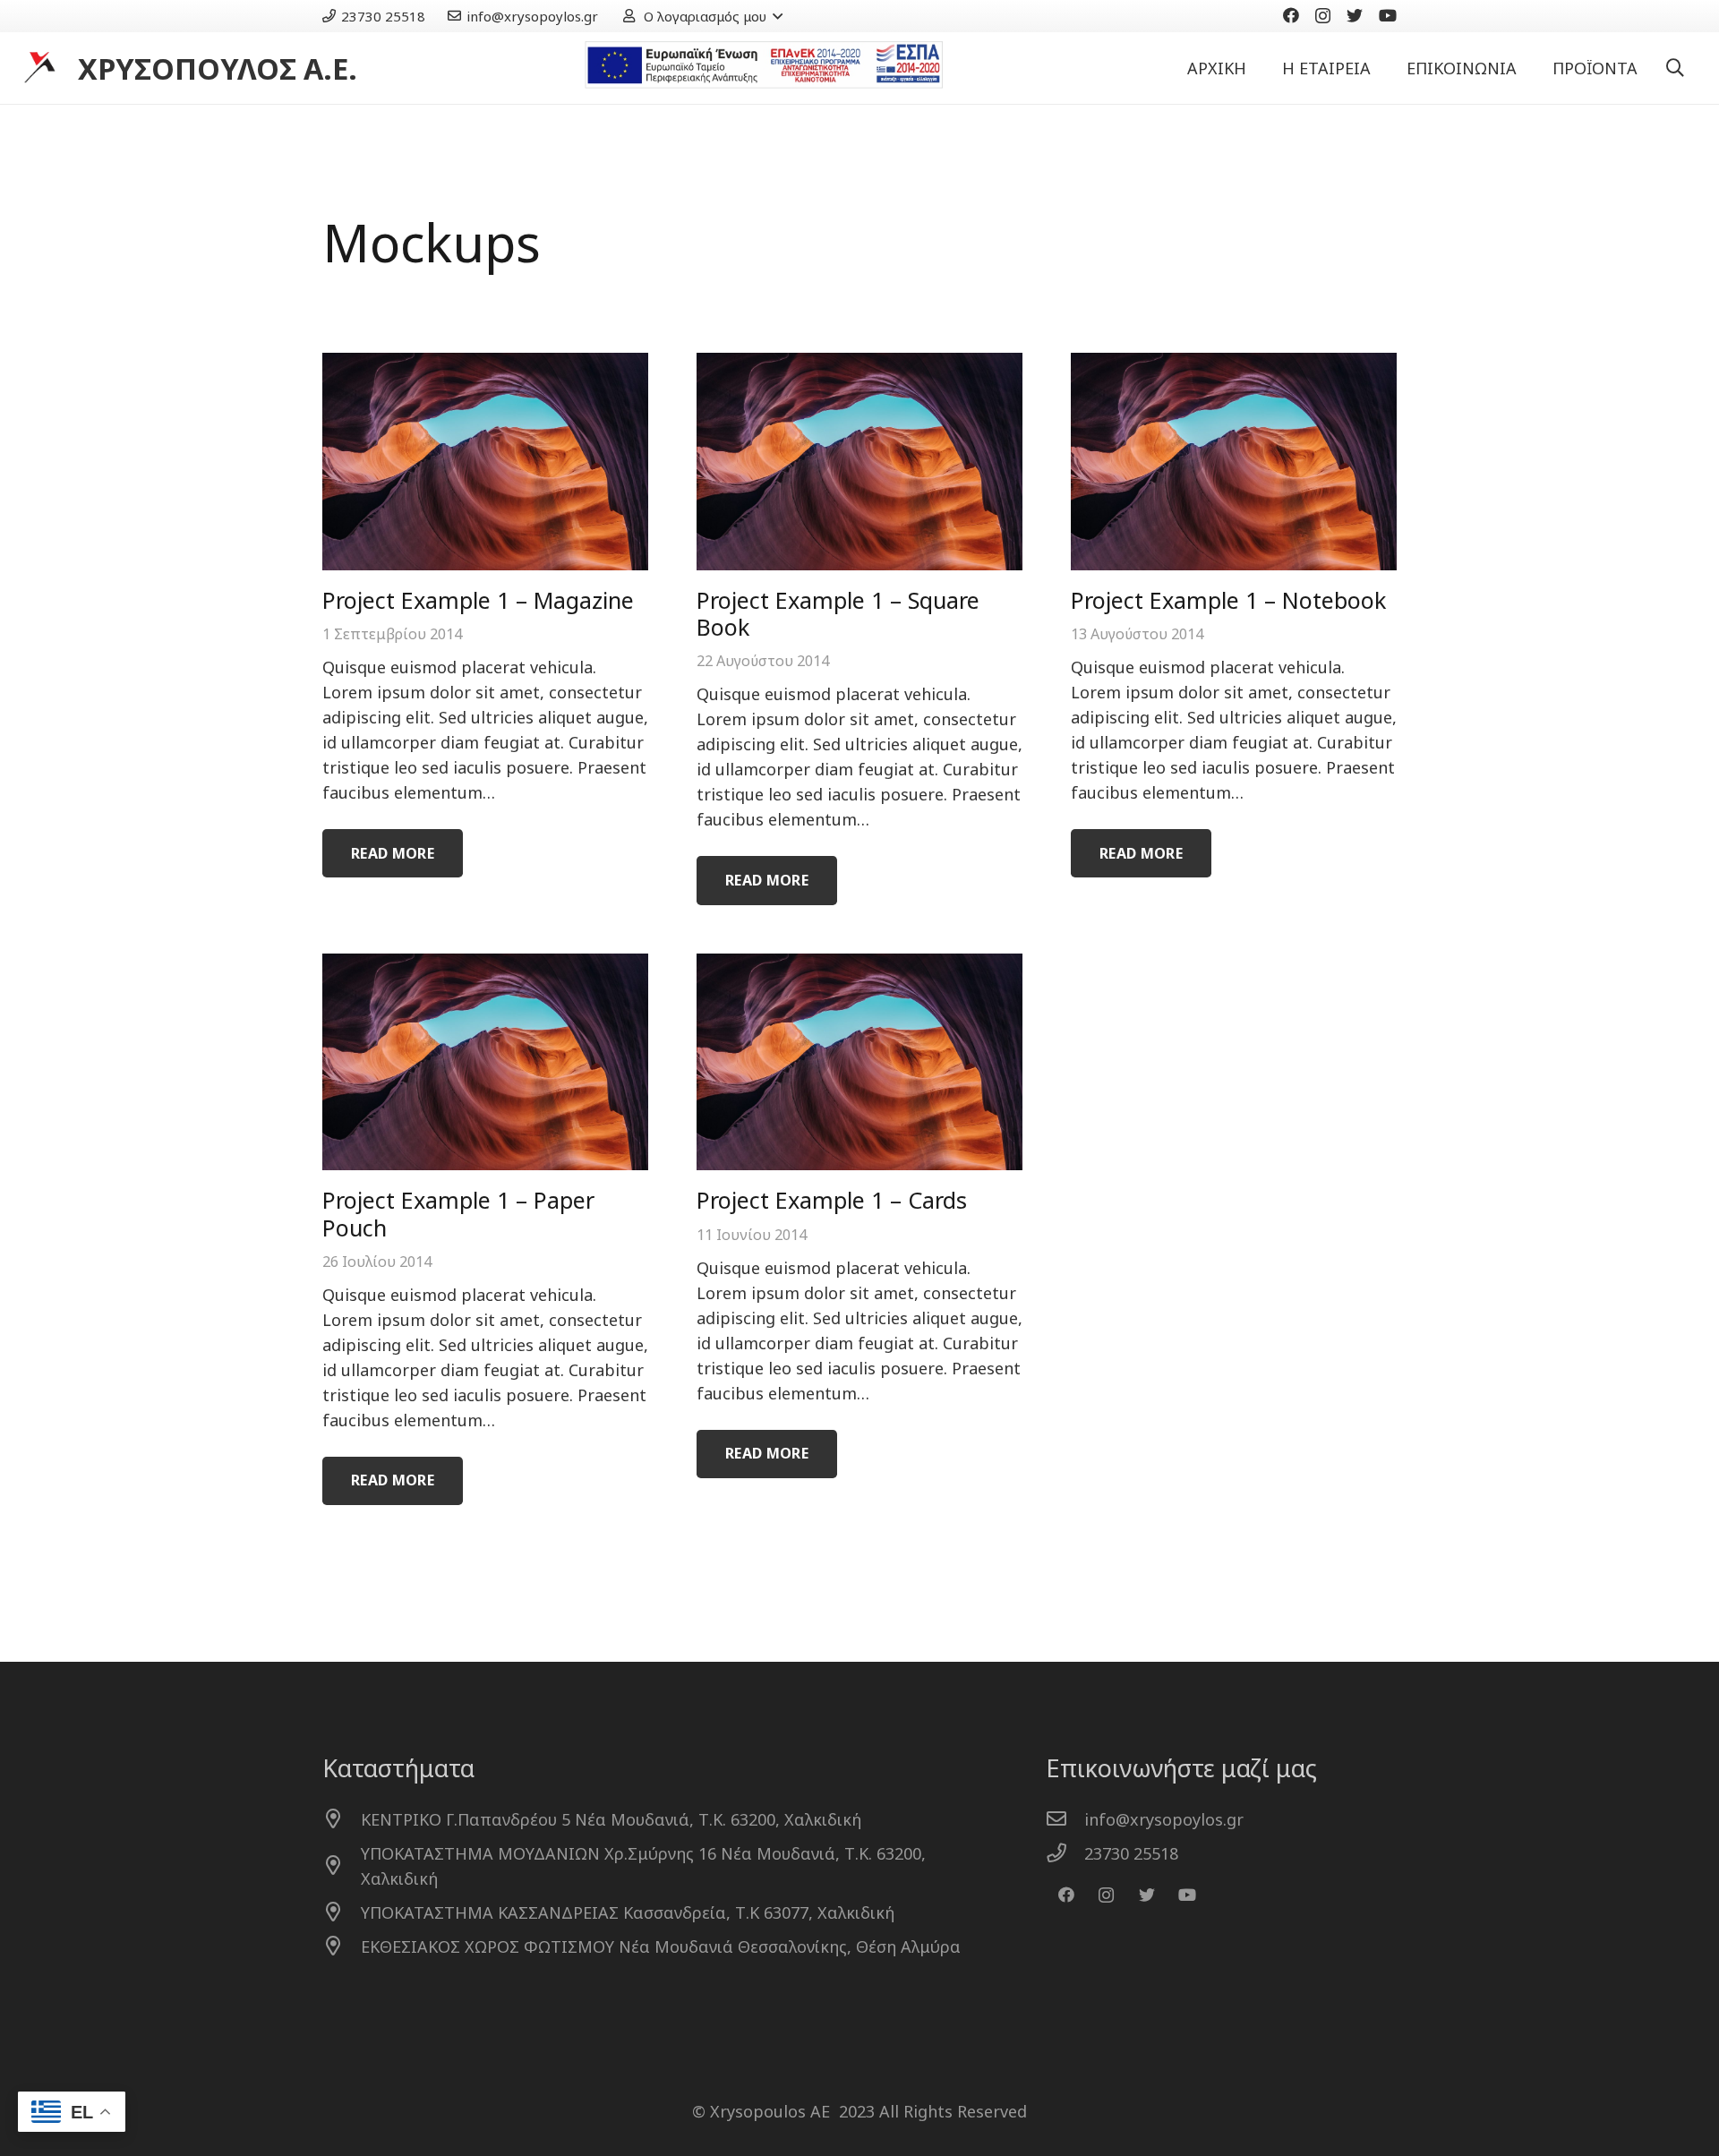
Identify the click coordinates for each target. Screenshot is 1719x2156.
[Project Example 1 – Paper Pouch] (485, 1062)
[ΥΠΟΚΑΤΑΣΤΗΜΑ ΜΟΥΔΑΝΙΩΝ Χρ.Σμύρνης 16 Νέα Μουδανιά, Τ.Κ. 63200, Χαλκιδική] (342, 1866)
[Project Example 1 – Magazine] (485, 462)
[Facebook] (1291, 15)
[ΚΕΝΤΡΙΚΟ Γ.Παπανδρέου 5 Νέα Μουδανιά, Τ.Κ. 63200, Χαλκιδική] (342, 1819)
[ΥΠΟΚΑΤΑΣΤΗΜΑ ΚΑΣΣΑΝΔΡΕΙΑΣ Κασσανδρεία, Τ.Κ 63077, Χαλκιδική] (342, 1912)
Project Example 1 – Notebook (1228, 600)
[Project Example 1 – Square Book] (859, 462)
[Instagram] (1323, 16)
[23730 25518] (1065, 1853)
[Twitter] (1355, 15)
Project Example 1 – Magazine (478, 600)
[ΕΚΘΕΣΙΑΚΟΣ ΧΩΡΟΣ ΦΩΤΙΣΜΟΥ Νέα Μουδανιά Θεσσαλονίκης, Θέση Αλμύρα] (342, 1946)
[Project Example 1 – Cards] (859, 1062)
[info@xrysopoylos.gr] (1065, 1819)
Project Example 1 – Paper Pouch (458, 1213)
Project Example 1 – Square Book (838, 613)
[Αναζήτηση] (1675, 68)
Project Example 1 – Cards (832, 1200)
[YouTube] (1388, 15)
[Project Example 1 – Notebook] (1234, 462)
